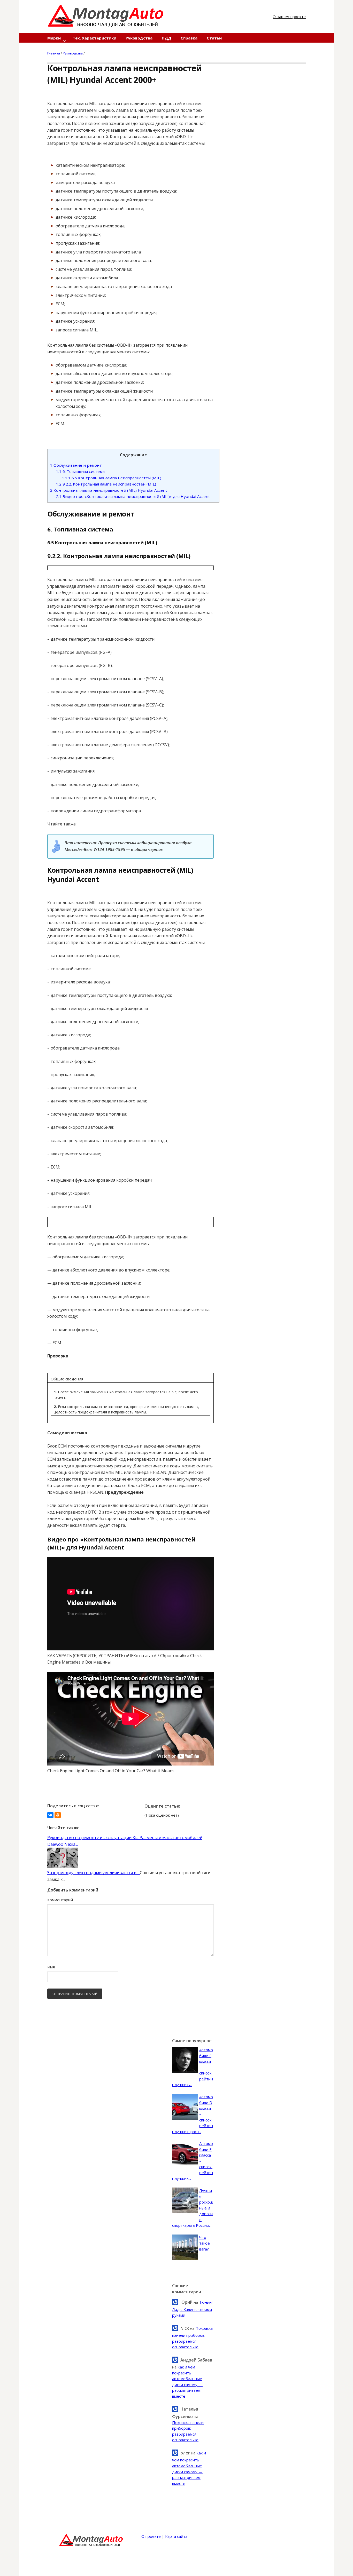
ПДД (167, 38)
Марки (54, 38)
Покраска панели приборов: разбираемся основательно (192, 2338)
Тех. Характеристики (94, 38)
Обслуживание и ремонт (76, 465)
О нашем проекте (289, 17)
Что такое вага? (205, 2243)
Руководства (139, 38)
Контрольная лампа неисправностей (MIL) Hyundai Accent (109, 490)
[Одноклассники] (58, 1815)
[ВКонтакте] (50, 1815)
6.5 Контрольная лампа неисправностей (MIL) (112, 478)
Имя (51, 1967)
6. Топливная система (80, 471)
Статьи (214, 38)
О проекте (151, 2536)
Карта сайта (176, 2536)
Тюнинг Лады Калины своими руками (193, 2309)
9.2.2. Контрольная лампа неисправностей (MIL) (106, 484)
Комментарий (60, 1900)
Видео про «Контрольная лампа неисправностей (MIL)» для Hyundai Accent (133, 496)
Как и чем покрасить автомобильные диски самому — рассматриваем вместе (189, 2468)
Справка (189, 38)
